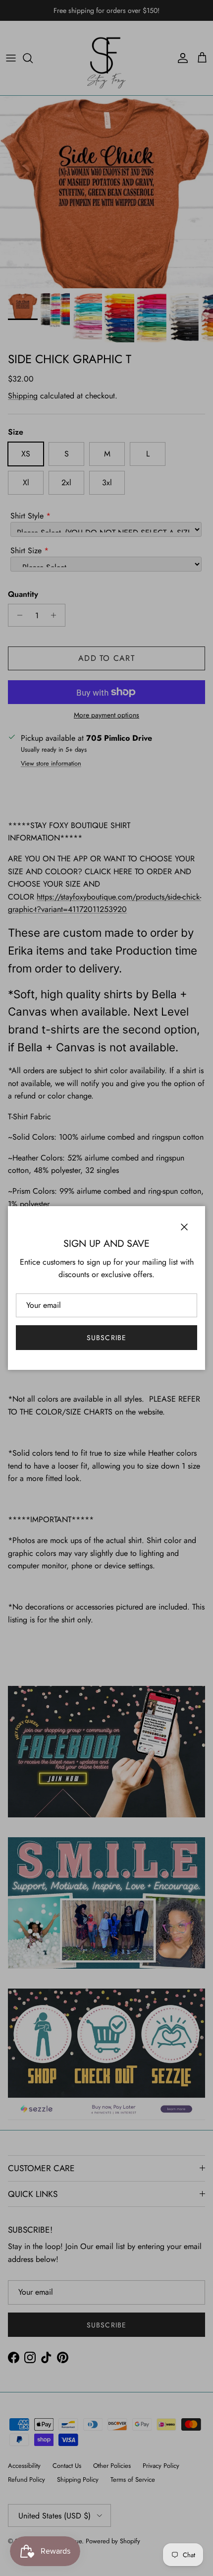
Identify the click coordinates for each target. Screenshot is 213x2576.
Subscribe (106, 1338)
